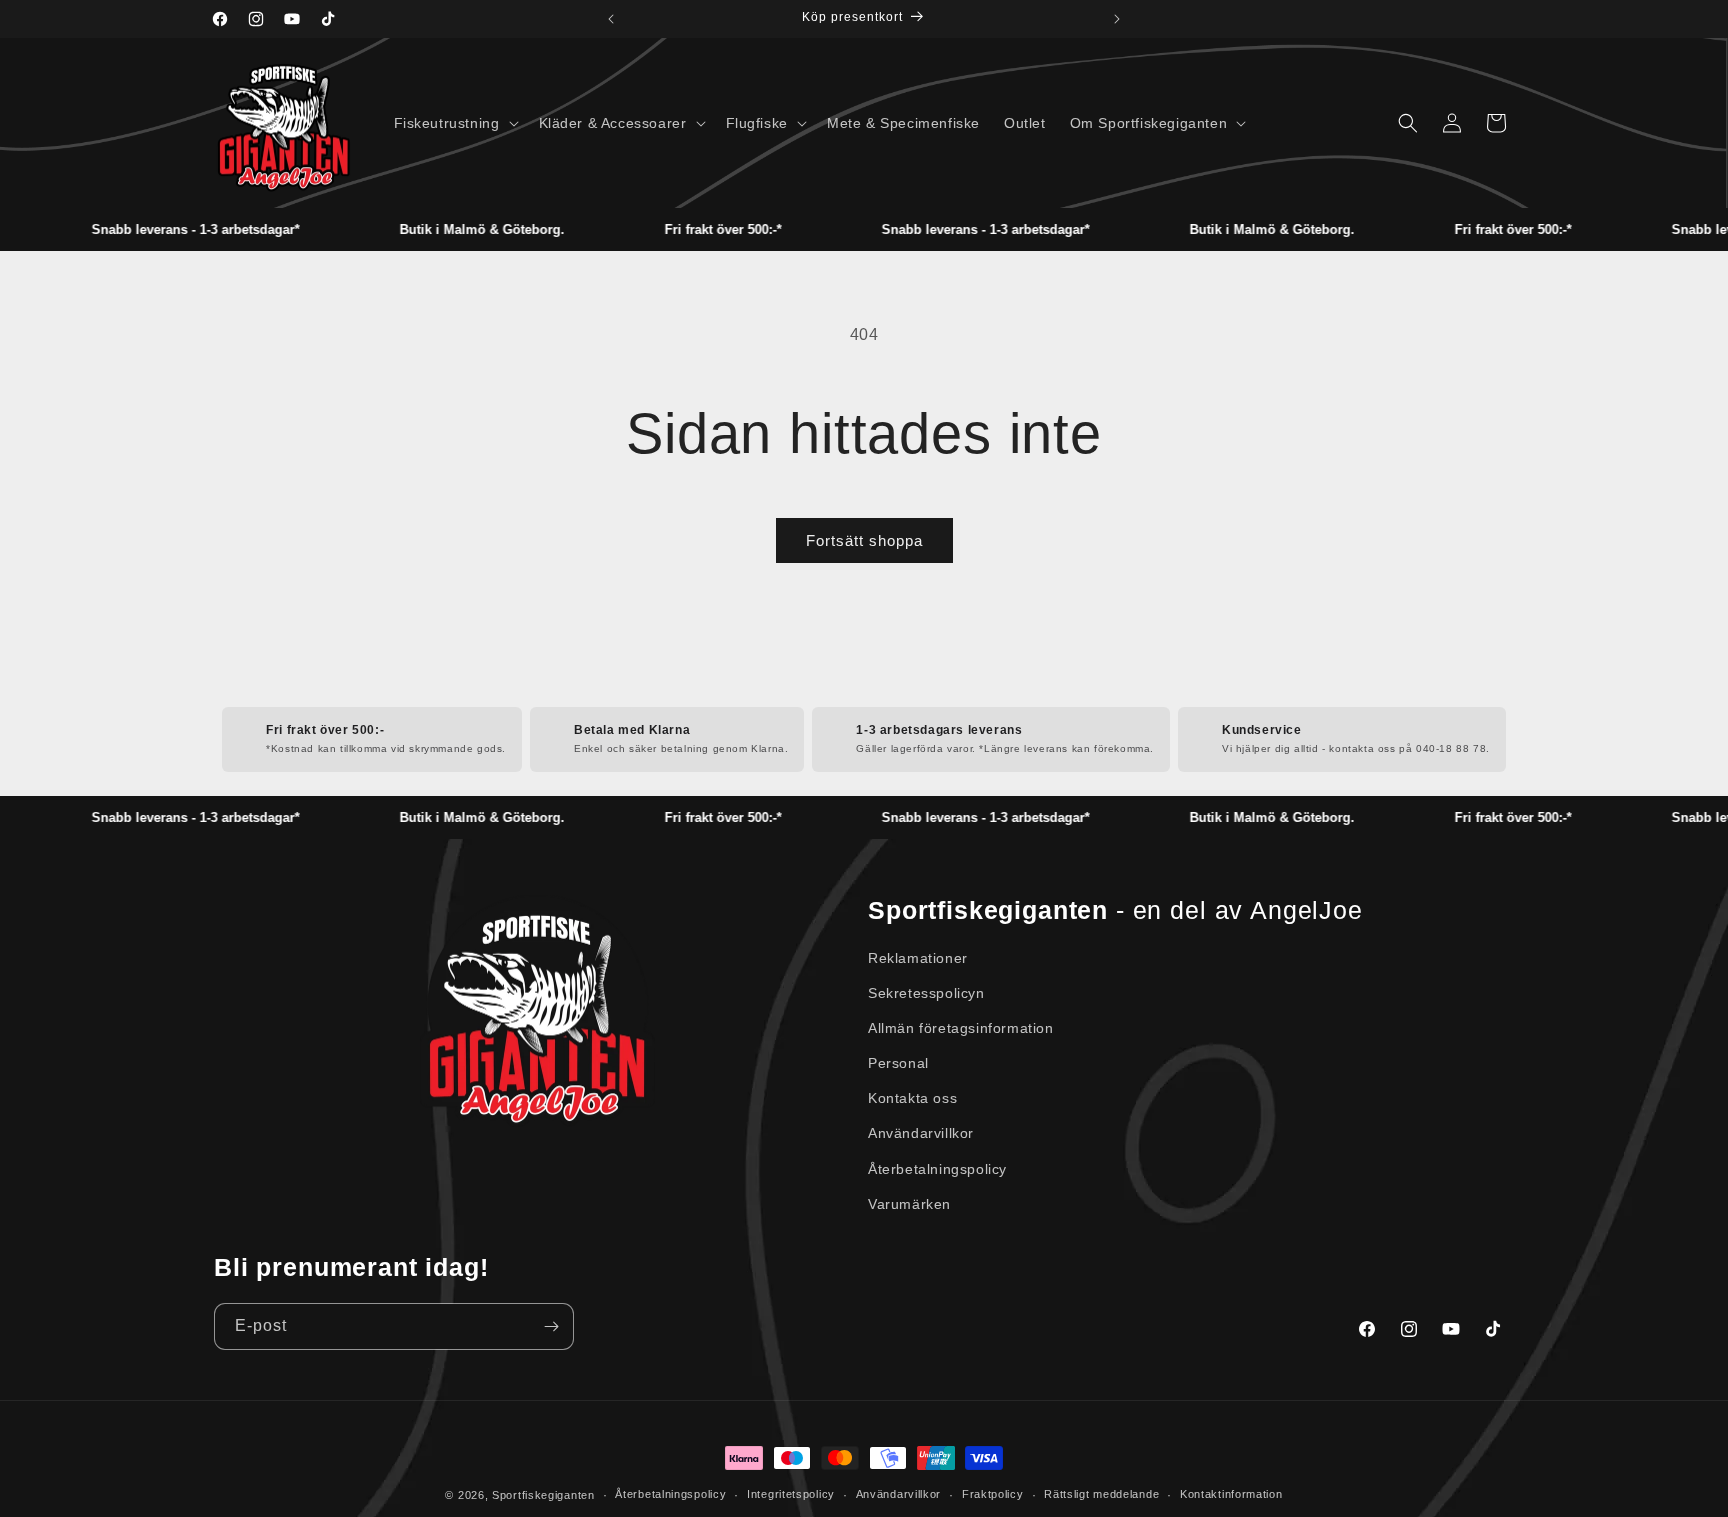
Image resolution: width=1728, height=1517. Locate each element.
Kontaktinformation (1231, 1494)
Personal (898, 1063)
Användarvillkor (921, 1133)
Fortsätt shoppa (864, 540)
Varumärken (909, 1204)
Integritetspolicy (791, 1494)
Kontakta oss (912, 1098)
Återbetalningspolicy (937, 1169)
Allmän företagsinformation (961, 1028)
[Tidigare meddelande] (611, 19)
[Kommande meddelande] (1117, 19)
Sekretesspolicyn (926, 993)
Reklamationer (918, 958)
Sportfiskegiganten (543, 1495)
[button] (454, 123)
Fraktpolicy (993, 1494)
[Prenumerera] (551, 1326)
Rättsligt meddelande (1101, 1494)
